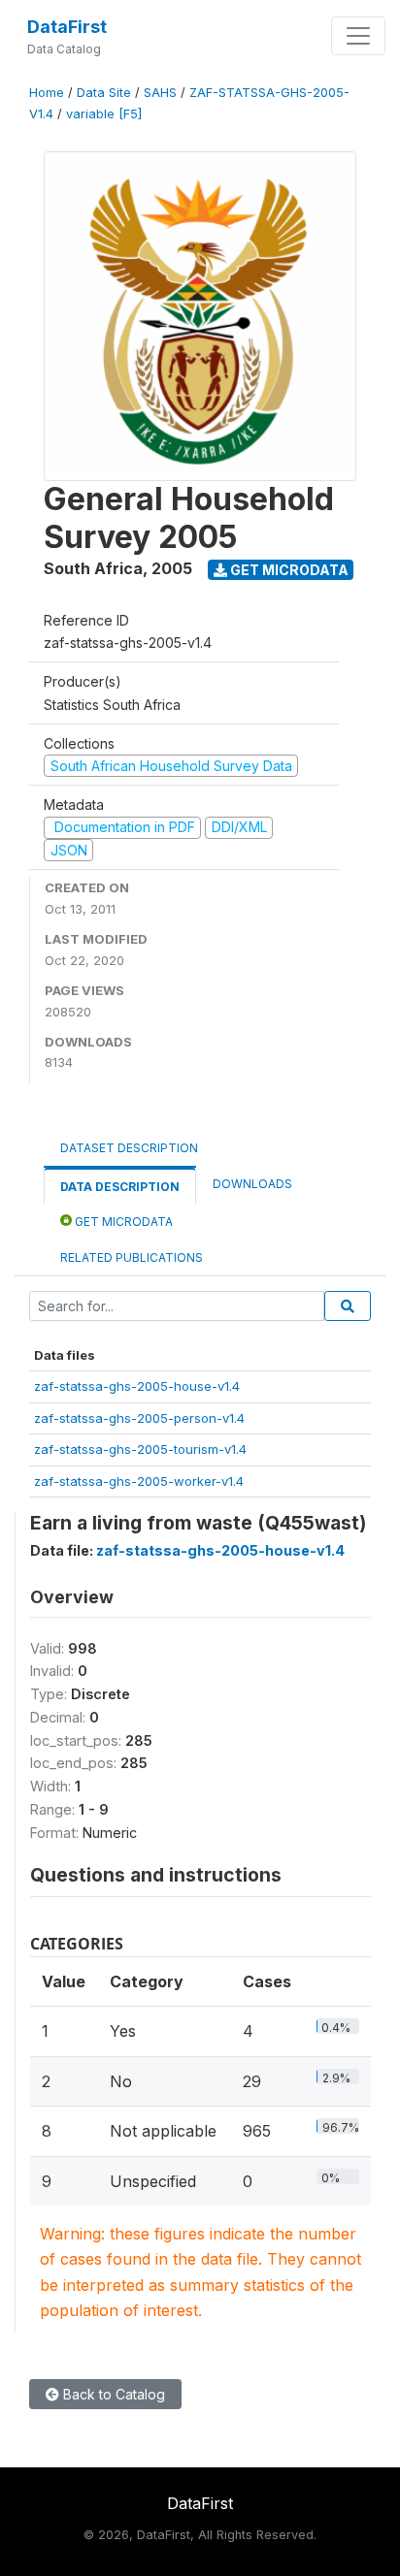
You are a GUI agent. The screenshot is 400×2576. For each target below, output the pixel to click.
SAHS (160, 93)
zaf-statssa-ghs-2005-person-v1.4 (139, 1418)
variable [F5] (104, 114)
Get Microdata (288, 570)
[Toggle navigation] (358, 36)
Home (47, 93)
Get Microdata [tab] (122, 1222)
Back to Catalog (112, 2394)
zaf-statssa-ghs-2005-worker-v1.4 (139, 1481)
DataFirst (67, 27)
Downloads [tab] (252, 1184)
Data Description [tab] (120, 1187)
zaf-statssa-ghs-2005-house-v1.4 (137, 1386)
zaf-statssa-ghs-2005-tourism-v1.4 (140, 1449)
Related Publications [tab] (132, 1257)
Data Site (104, 93)
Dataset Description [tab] (129, 1148)
